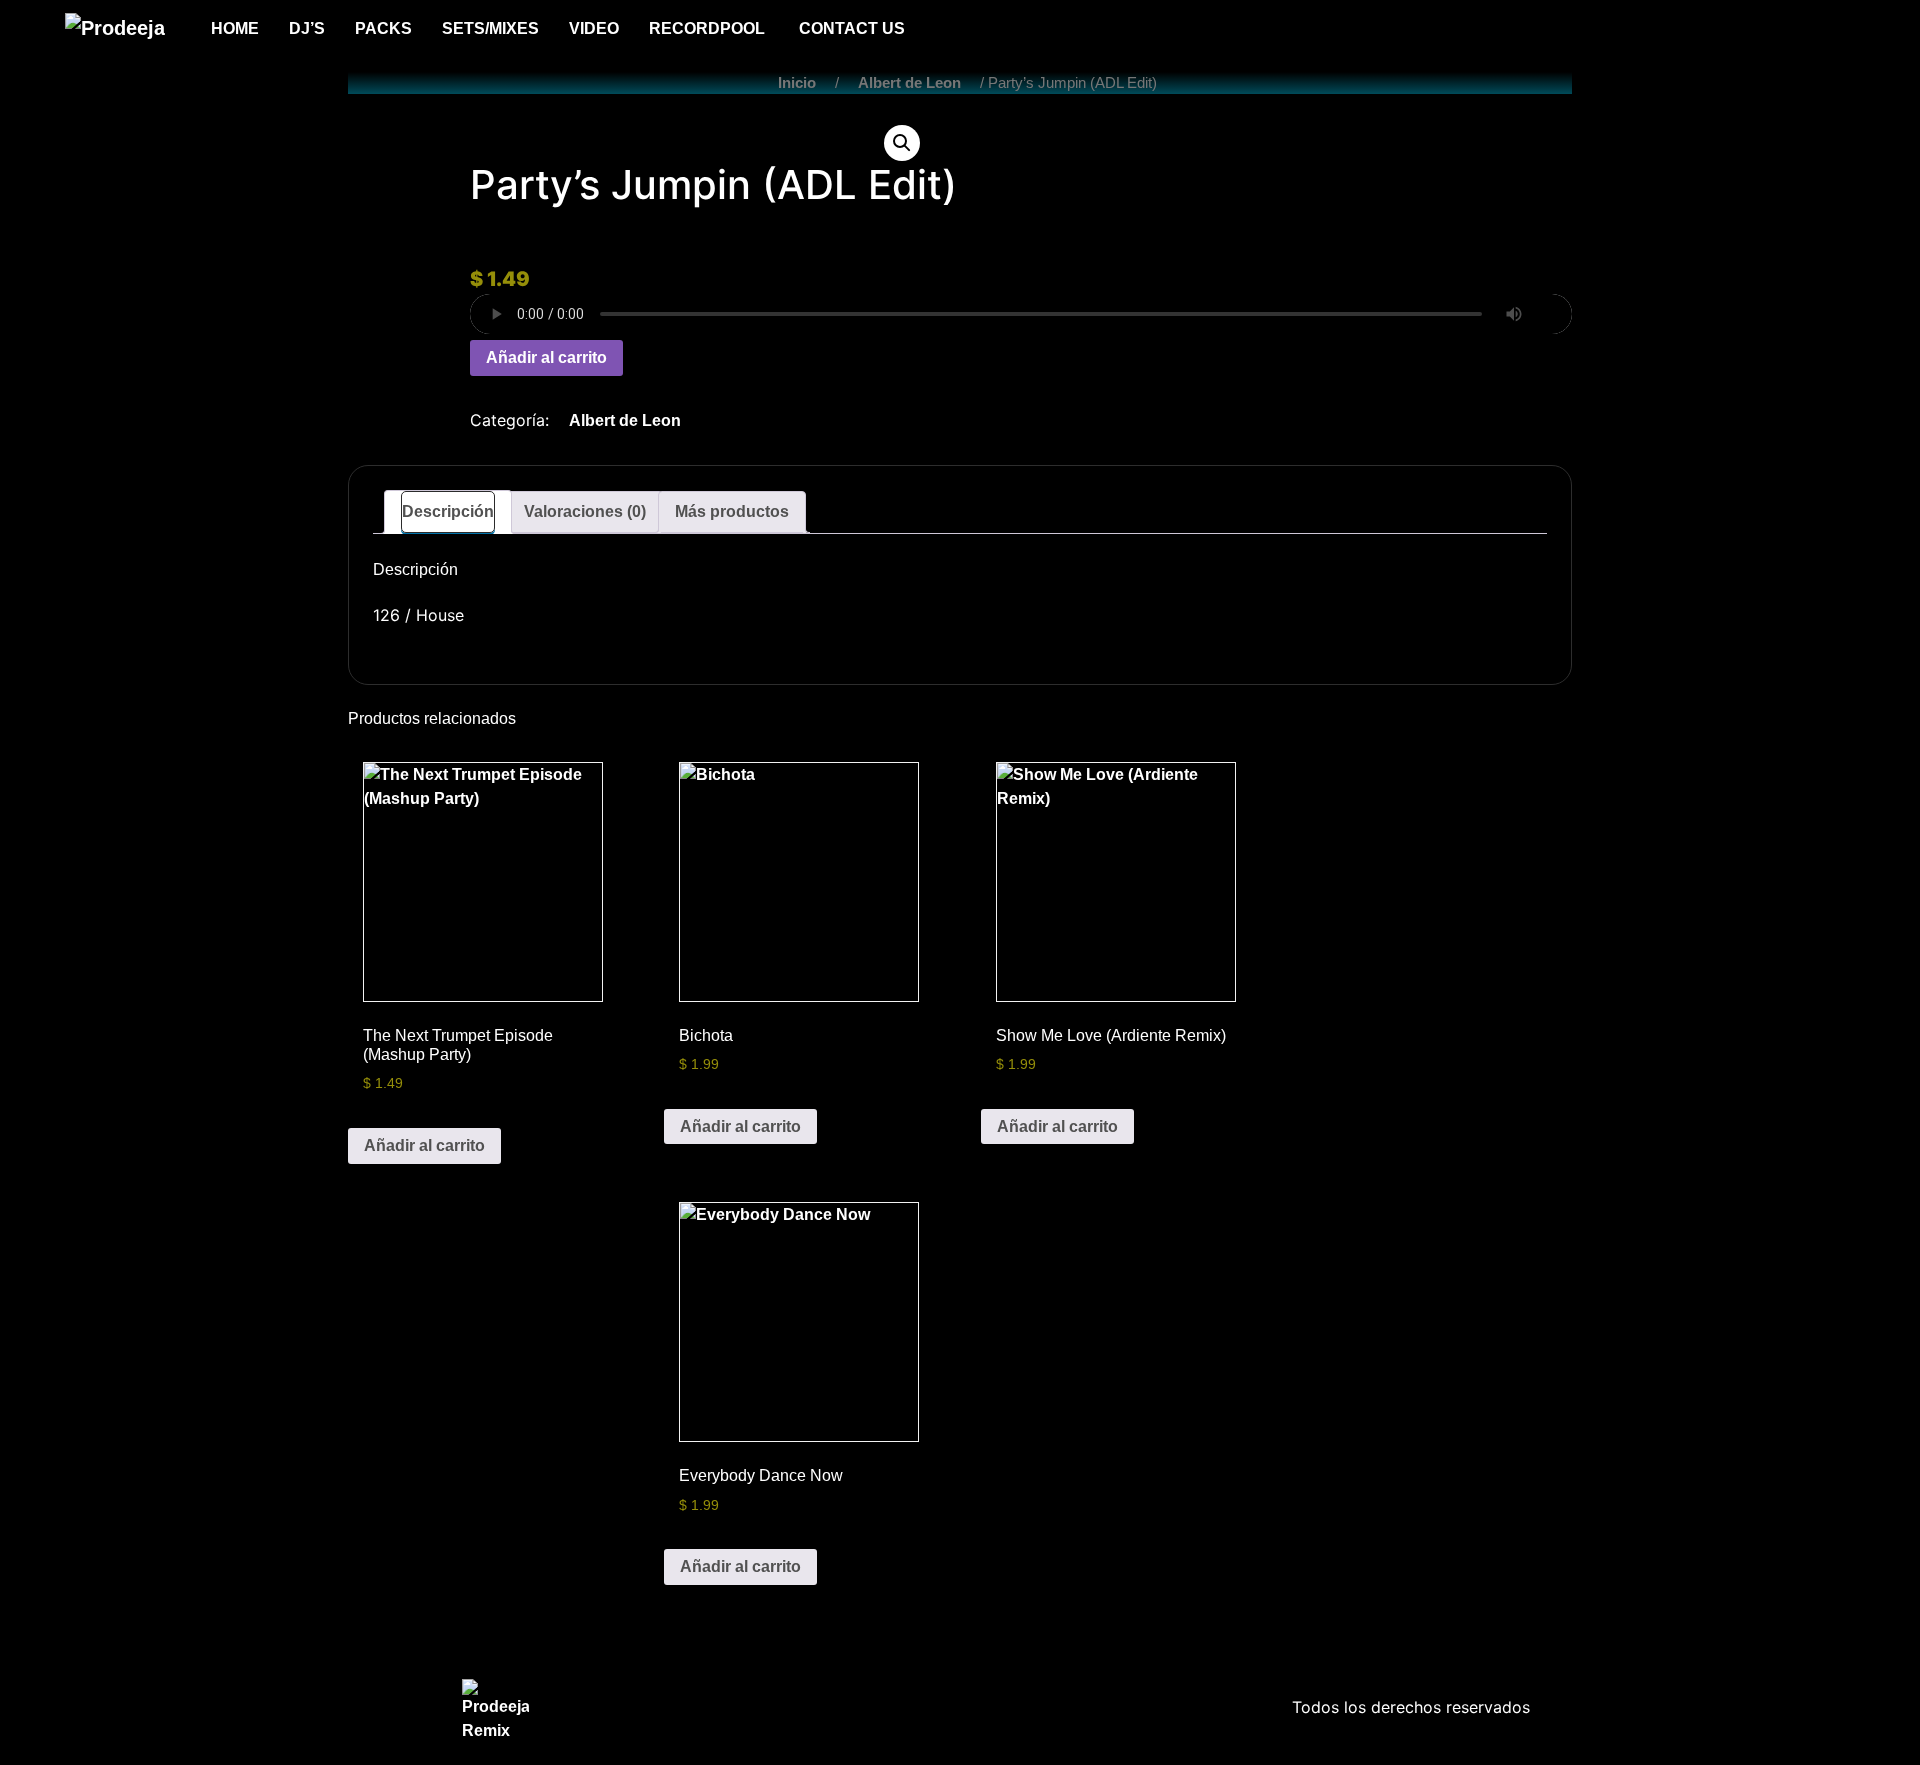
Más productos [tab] (732, 511)
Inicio (797, 83)
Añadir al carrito (546, 357)
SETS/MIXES (490, 28)
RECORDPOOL (709, 28)
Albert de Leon (909, 83)
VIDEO (594, 28)
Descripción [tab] (448, 511)
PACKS (383, 28)
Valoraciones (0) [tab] (585, 511)
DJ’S (307, 28)
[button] (902, 143)
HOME (235, 28)
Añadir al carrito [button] (424, 1145)
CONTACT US (852, 28)
